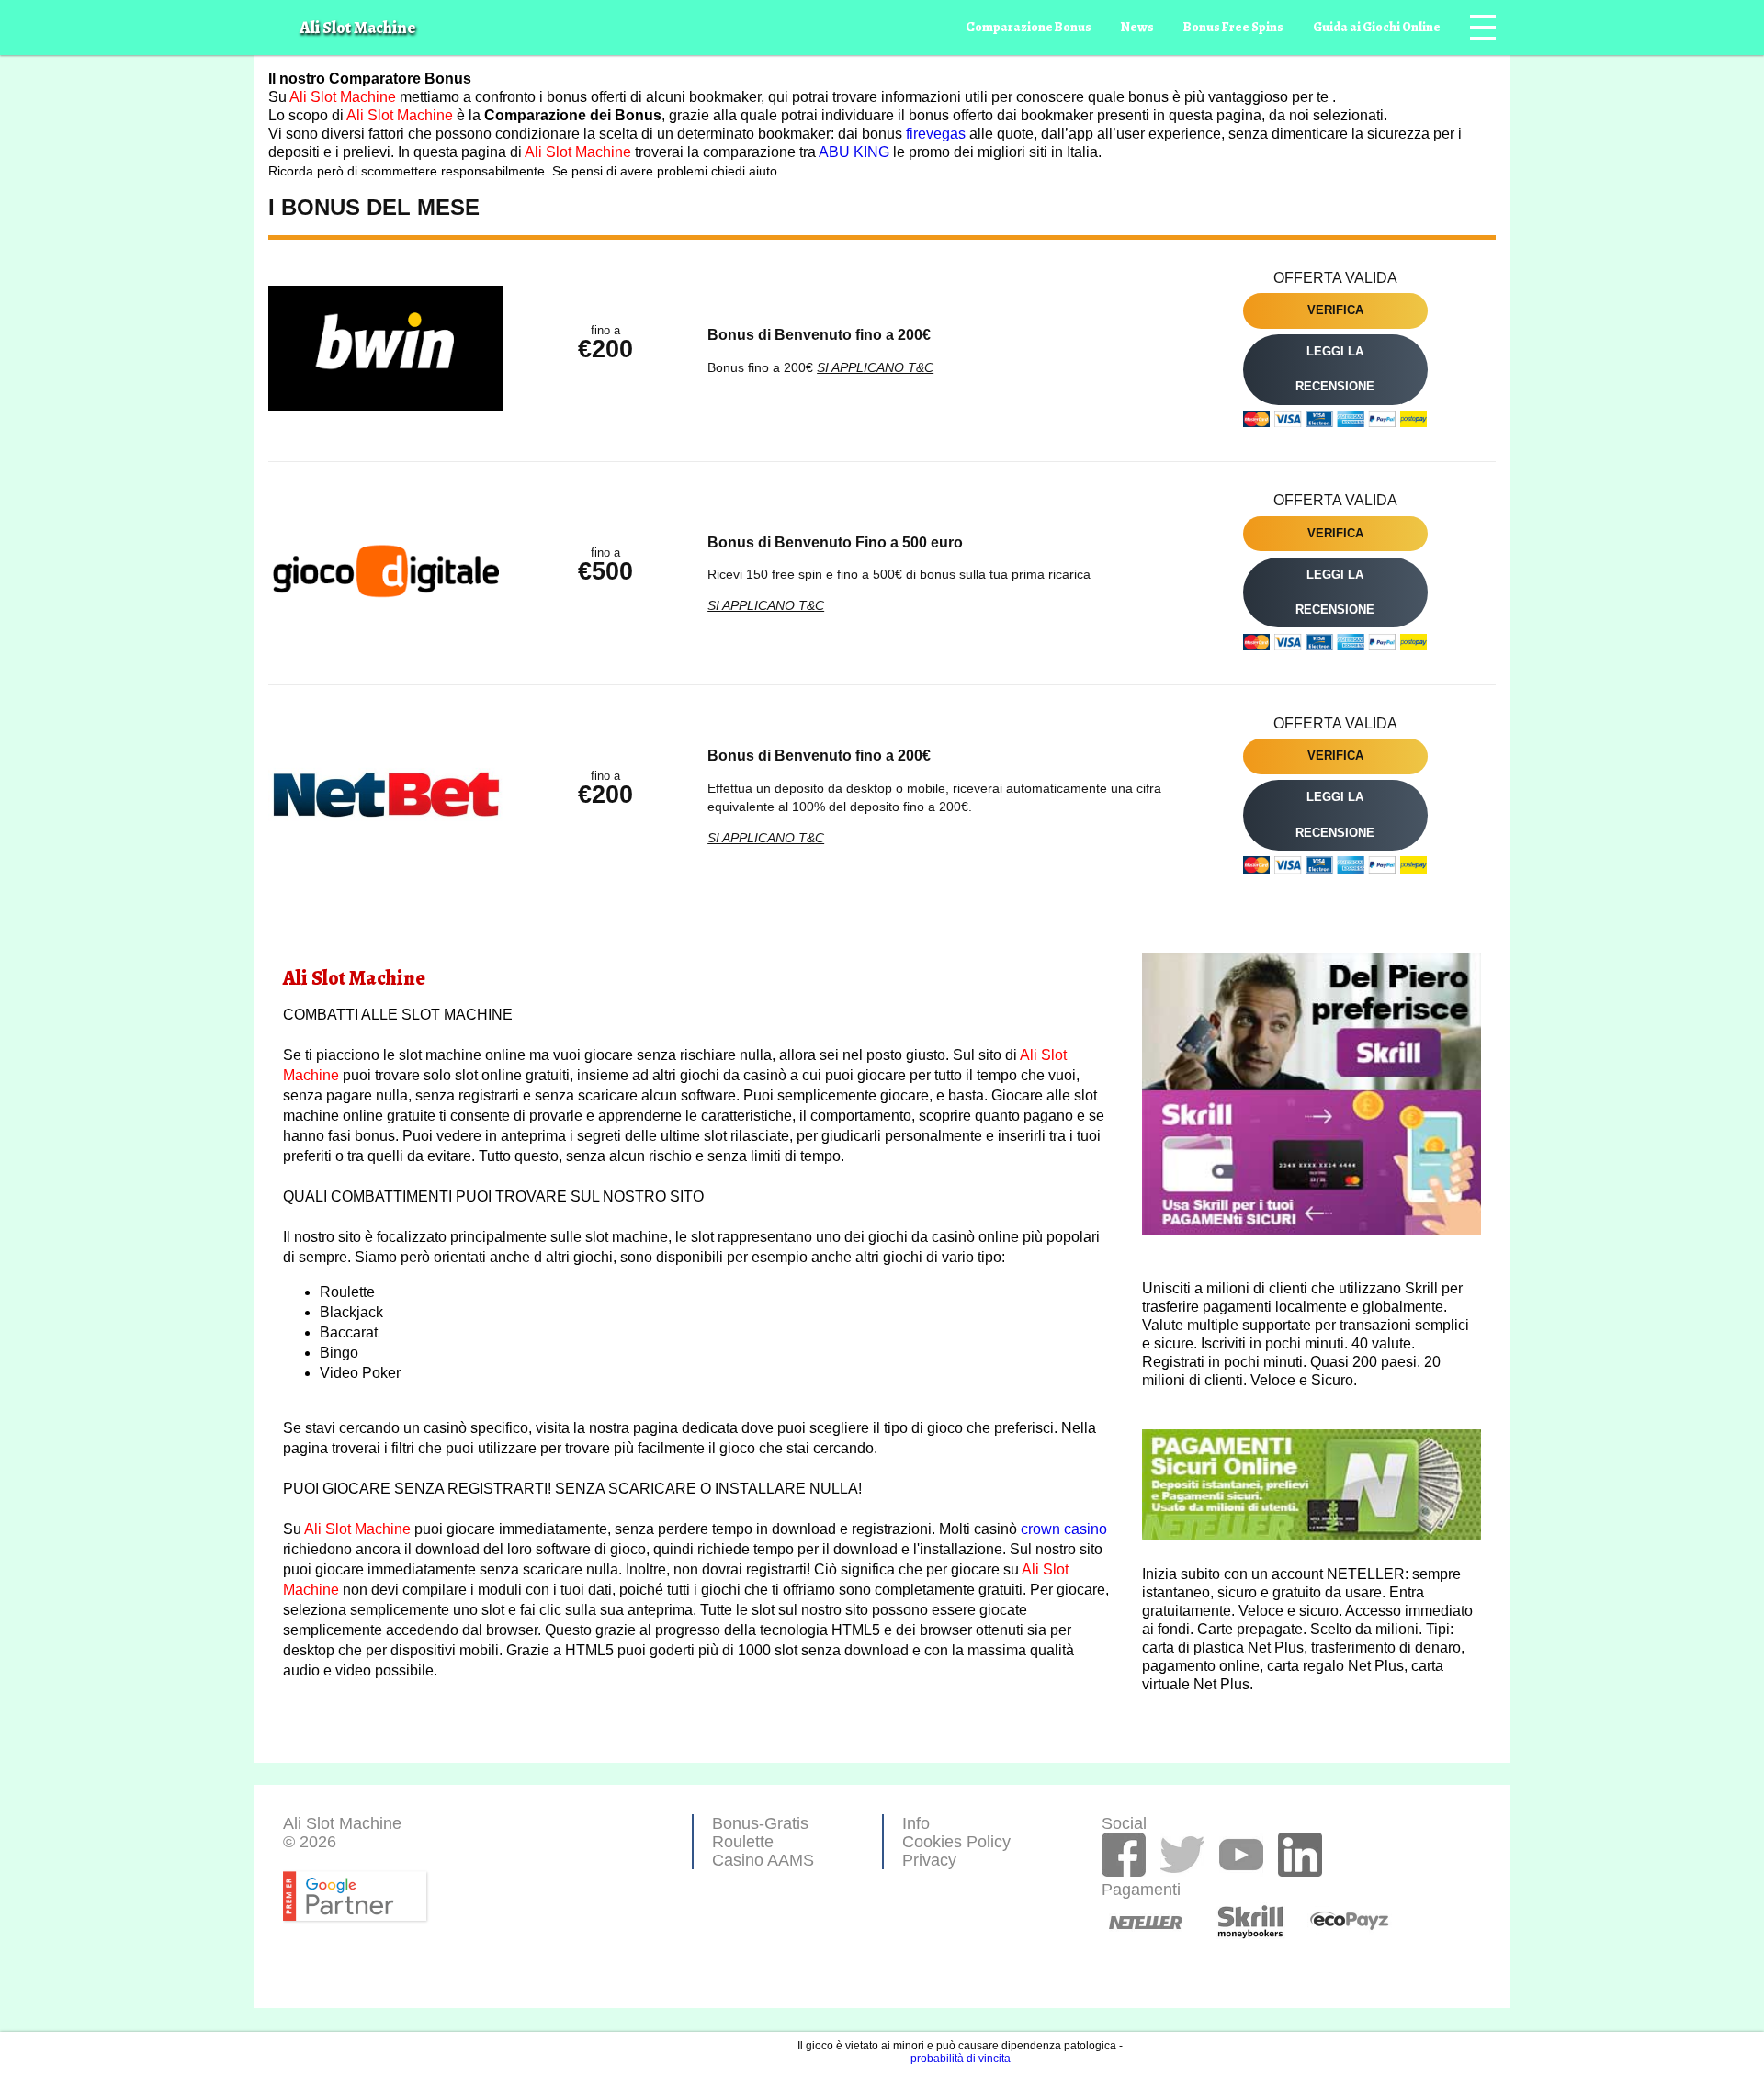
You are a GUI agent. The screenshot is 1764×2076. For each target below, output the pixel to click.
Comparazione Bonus (1029, 27)
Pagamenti (1129, 1906)
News (1137, 27)
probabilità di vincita (961, 2059)
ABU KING (854, 152)
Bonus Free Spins (1233, 27)
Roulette (743, 1842)
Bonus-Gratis (760, 1823)
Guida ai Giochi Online (1377, 27)
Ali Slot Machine (343, 97)
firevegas (936, 134)
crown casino (1064, 1529)
